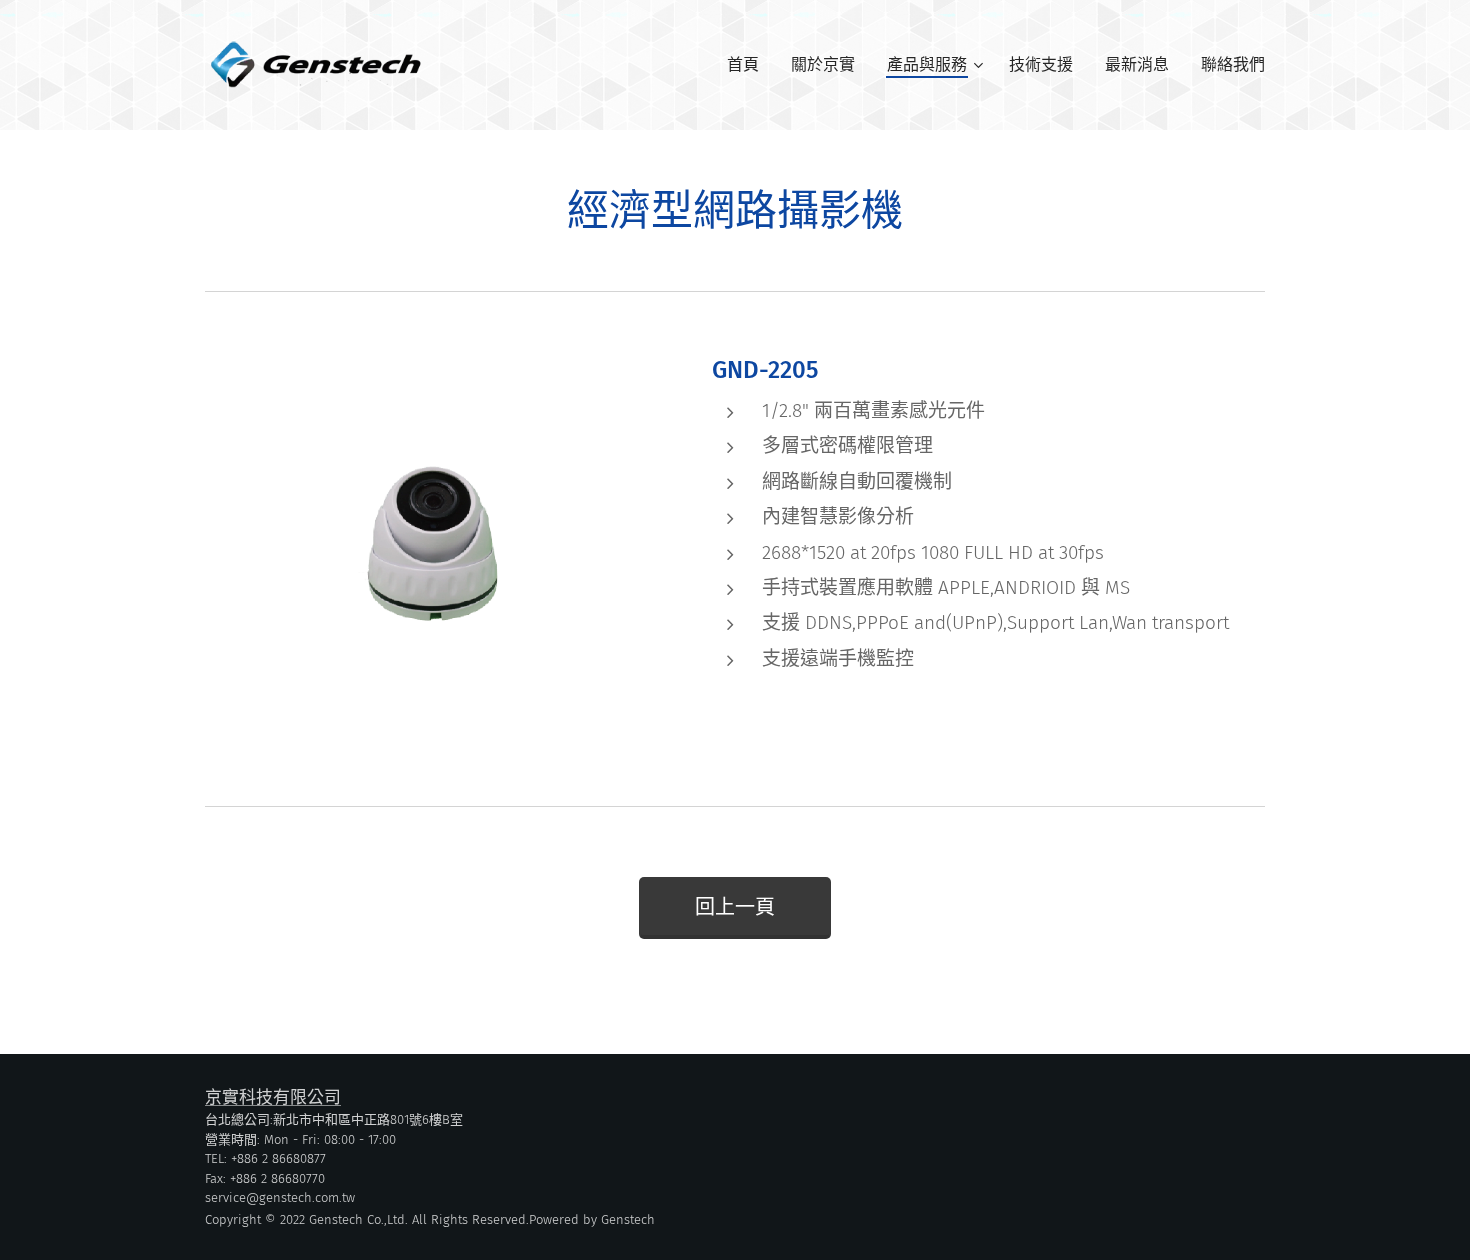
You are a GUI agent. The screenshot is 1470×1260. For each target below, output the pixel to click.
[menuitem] (748, 65)
